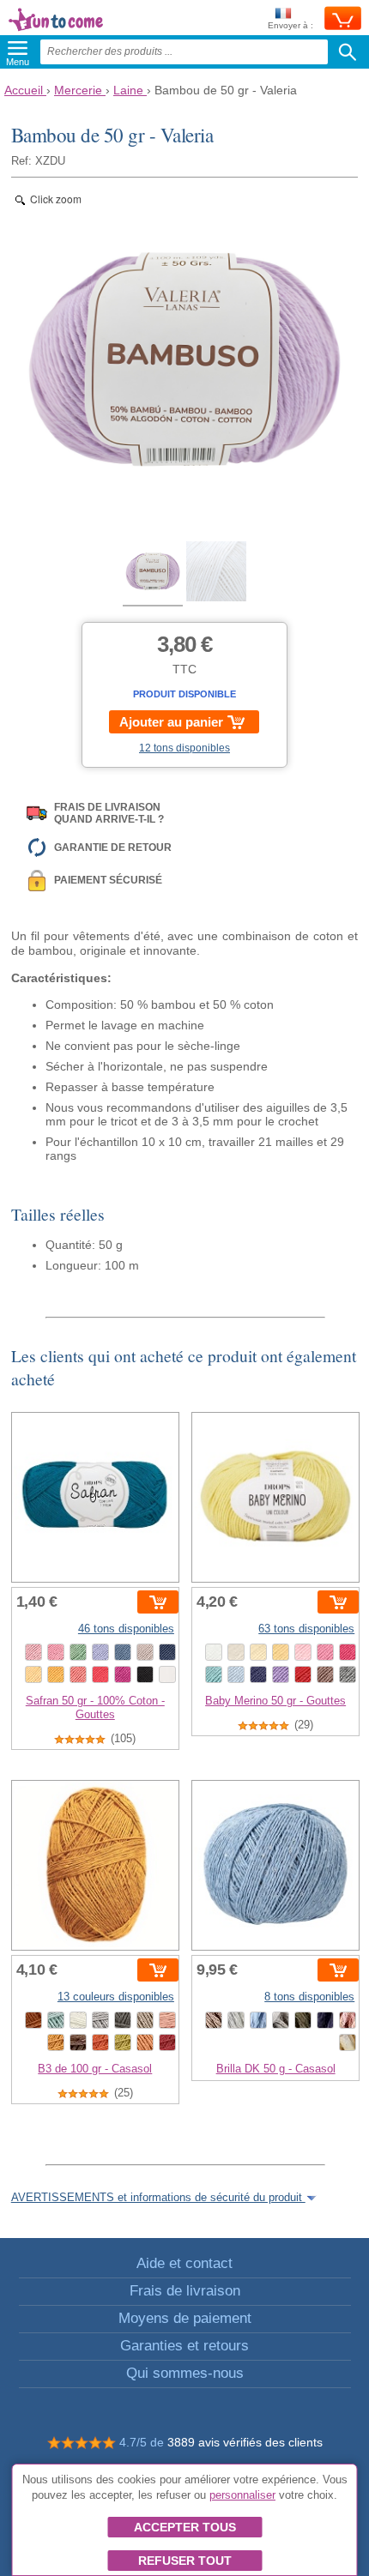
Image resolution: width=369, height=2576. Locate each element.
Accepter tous (185, 2527)
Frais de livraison (185, 2291)
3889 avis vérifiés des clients (245, 2442)
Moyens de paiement (185, 2318)
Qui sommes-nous (185, 2373)
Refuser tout (185, 2561)
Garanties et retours (184, 2346)
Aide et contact (184, 2263)
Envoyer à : (290, 25)
